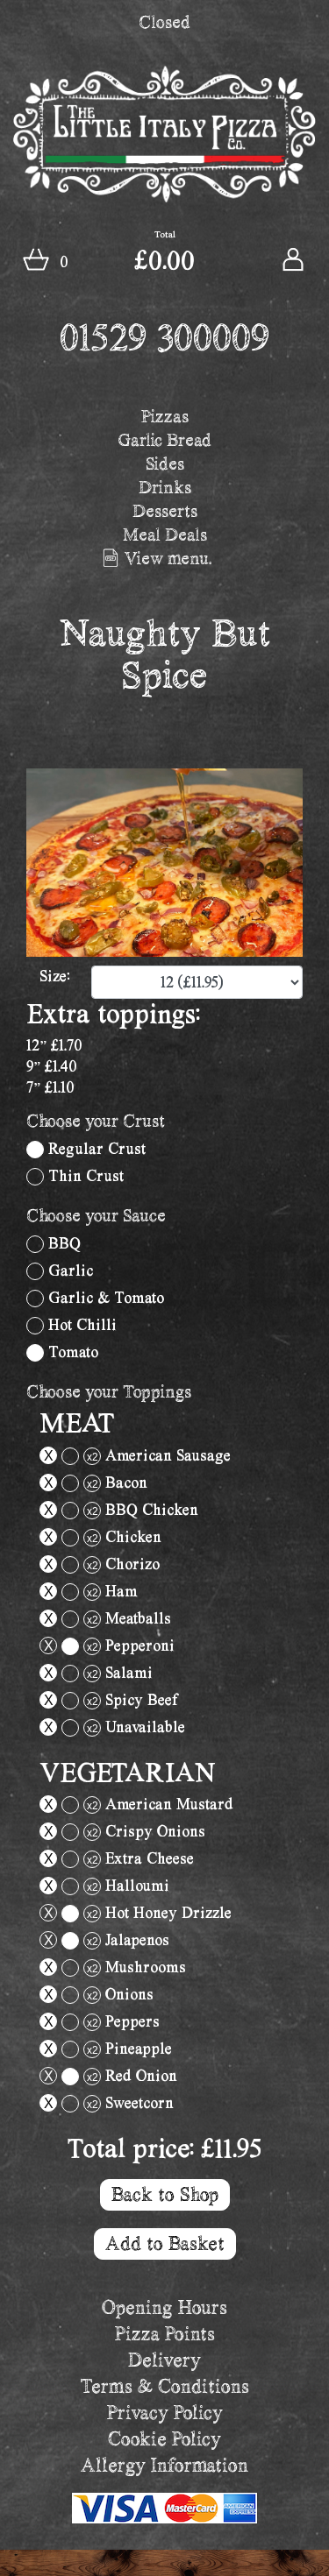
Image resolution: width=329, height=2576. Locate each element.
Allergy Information (164, 2465)
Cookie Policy (164, 2439)
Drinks (165, 487)
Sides (165, 464)
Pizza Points (165, 2334)
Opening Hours (164, 2307)
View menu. (166, 558)
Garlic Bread (164, 440)
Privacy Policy (165, 2413)
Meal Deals (165, 534)
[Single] (35, 1150)
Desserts (165, 511)
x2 (93, 1457)
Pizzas (165, 416)
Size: (54, 976)
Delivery (164, 2360)
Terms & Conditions (165, 2386)
